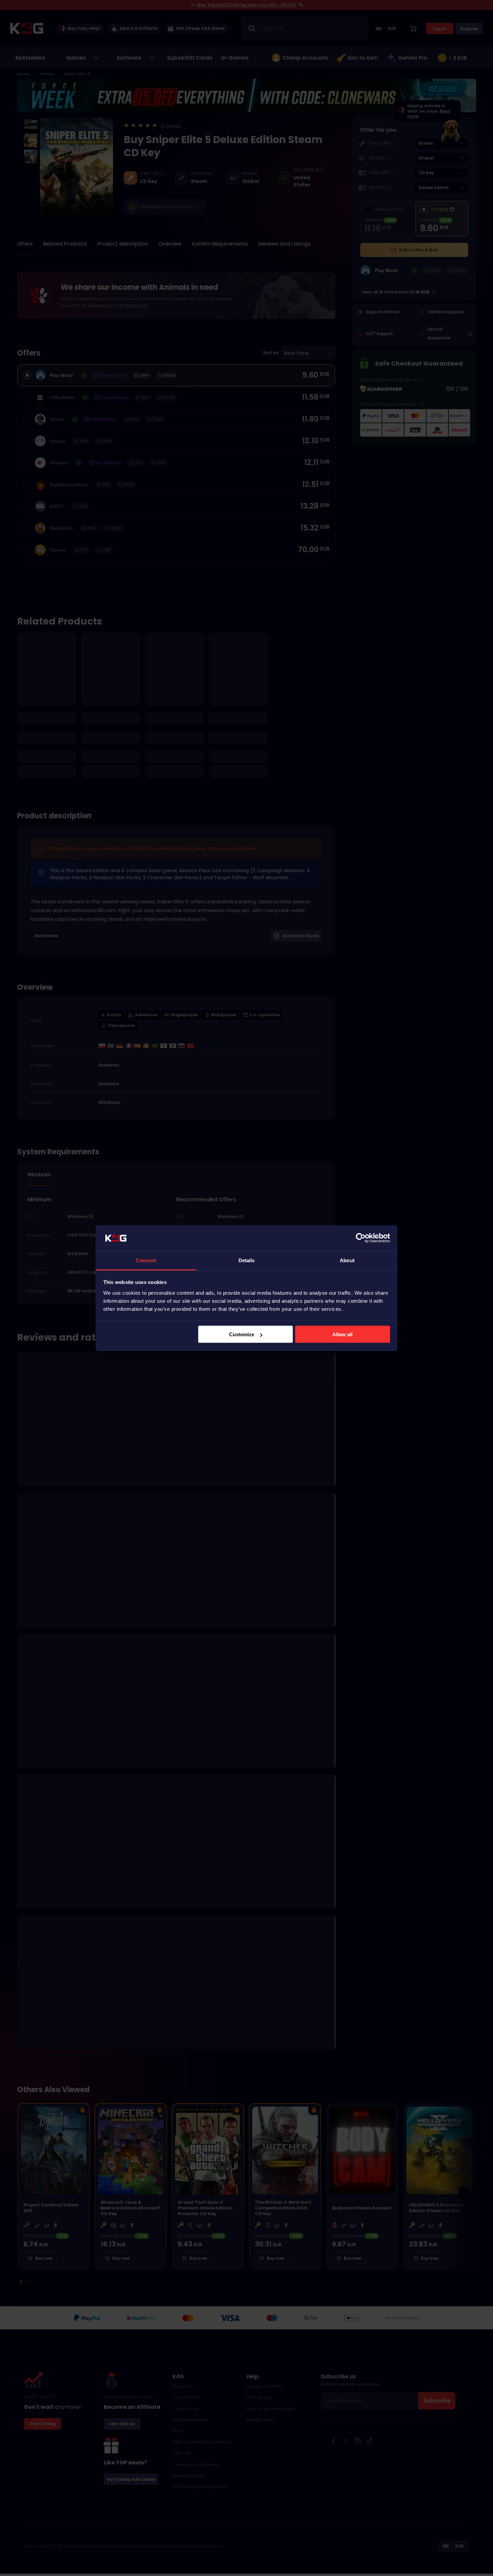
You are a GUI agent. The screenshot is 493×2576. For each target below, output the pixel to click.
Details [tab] (247, 1260)
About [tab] (347, 1260)
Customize (242, 1334)
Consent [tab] (146, 1260)
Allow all (342, 1334)
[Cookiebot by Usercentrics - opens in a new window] (361, 1238)
